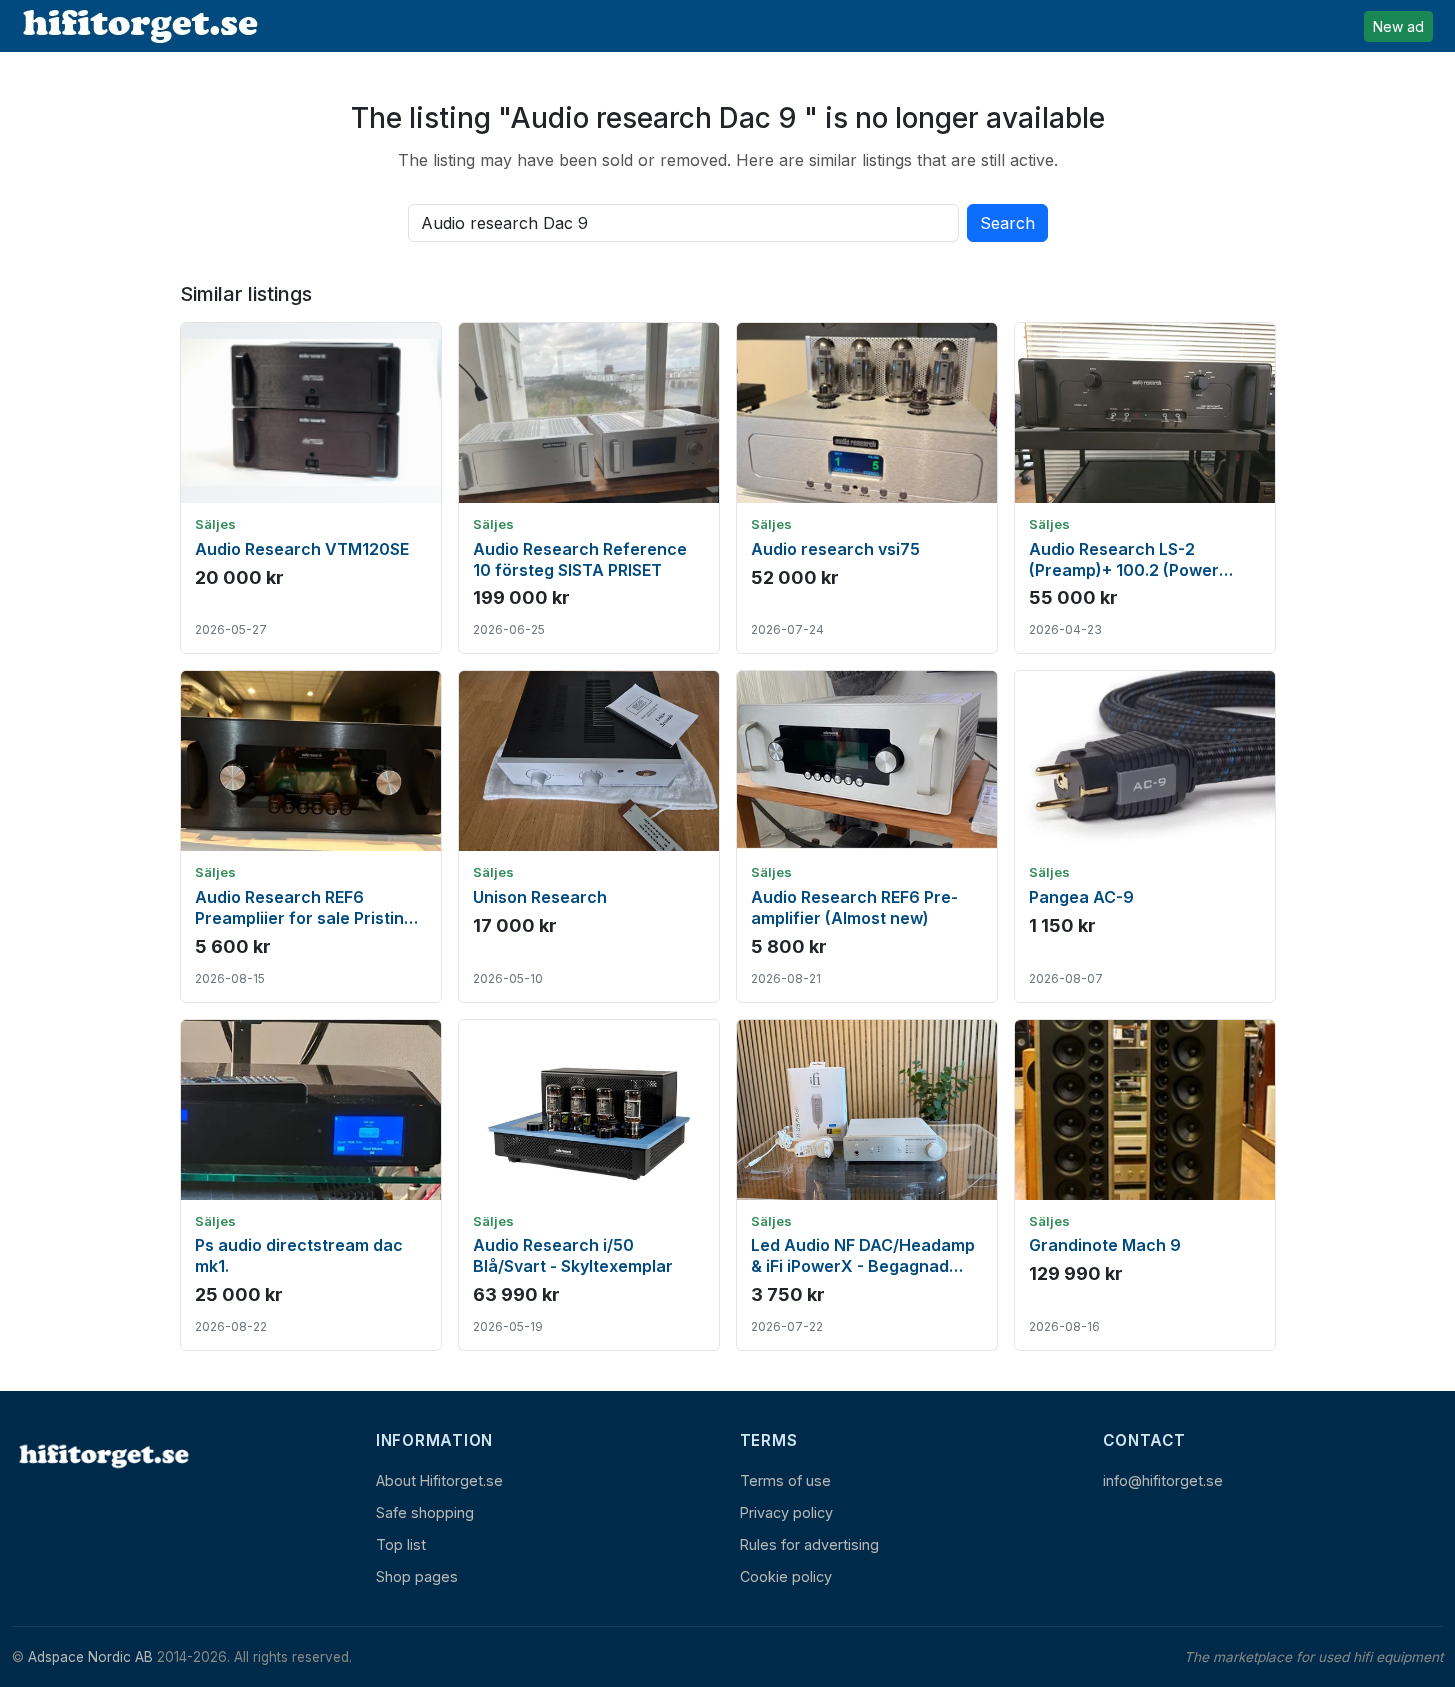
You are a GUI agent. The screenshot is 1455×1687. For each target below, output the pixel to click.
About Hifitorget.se (439, 1480)
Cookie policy (786, 1576)
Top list (401, 1544)
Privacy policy (786, 1512)
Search (1007, 223)
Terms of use (785, 1480)
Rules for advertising (809, 1544)
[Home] (102, 1455)
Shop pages (417, 1576)
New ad (1398, 26)
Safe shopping (425, 1512)
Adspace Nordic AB (90, 1657)
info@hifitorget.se (1163, 1480)
